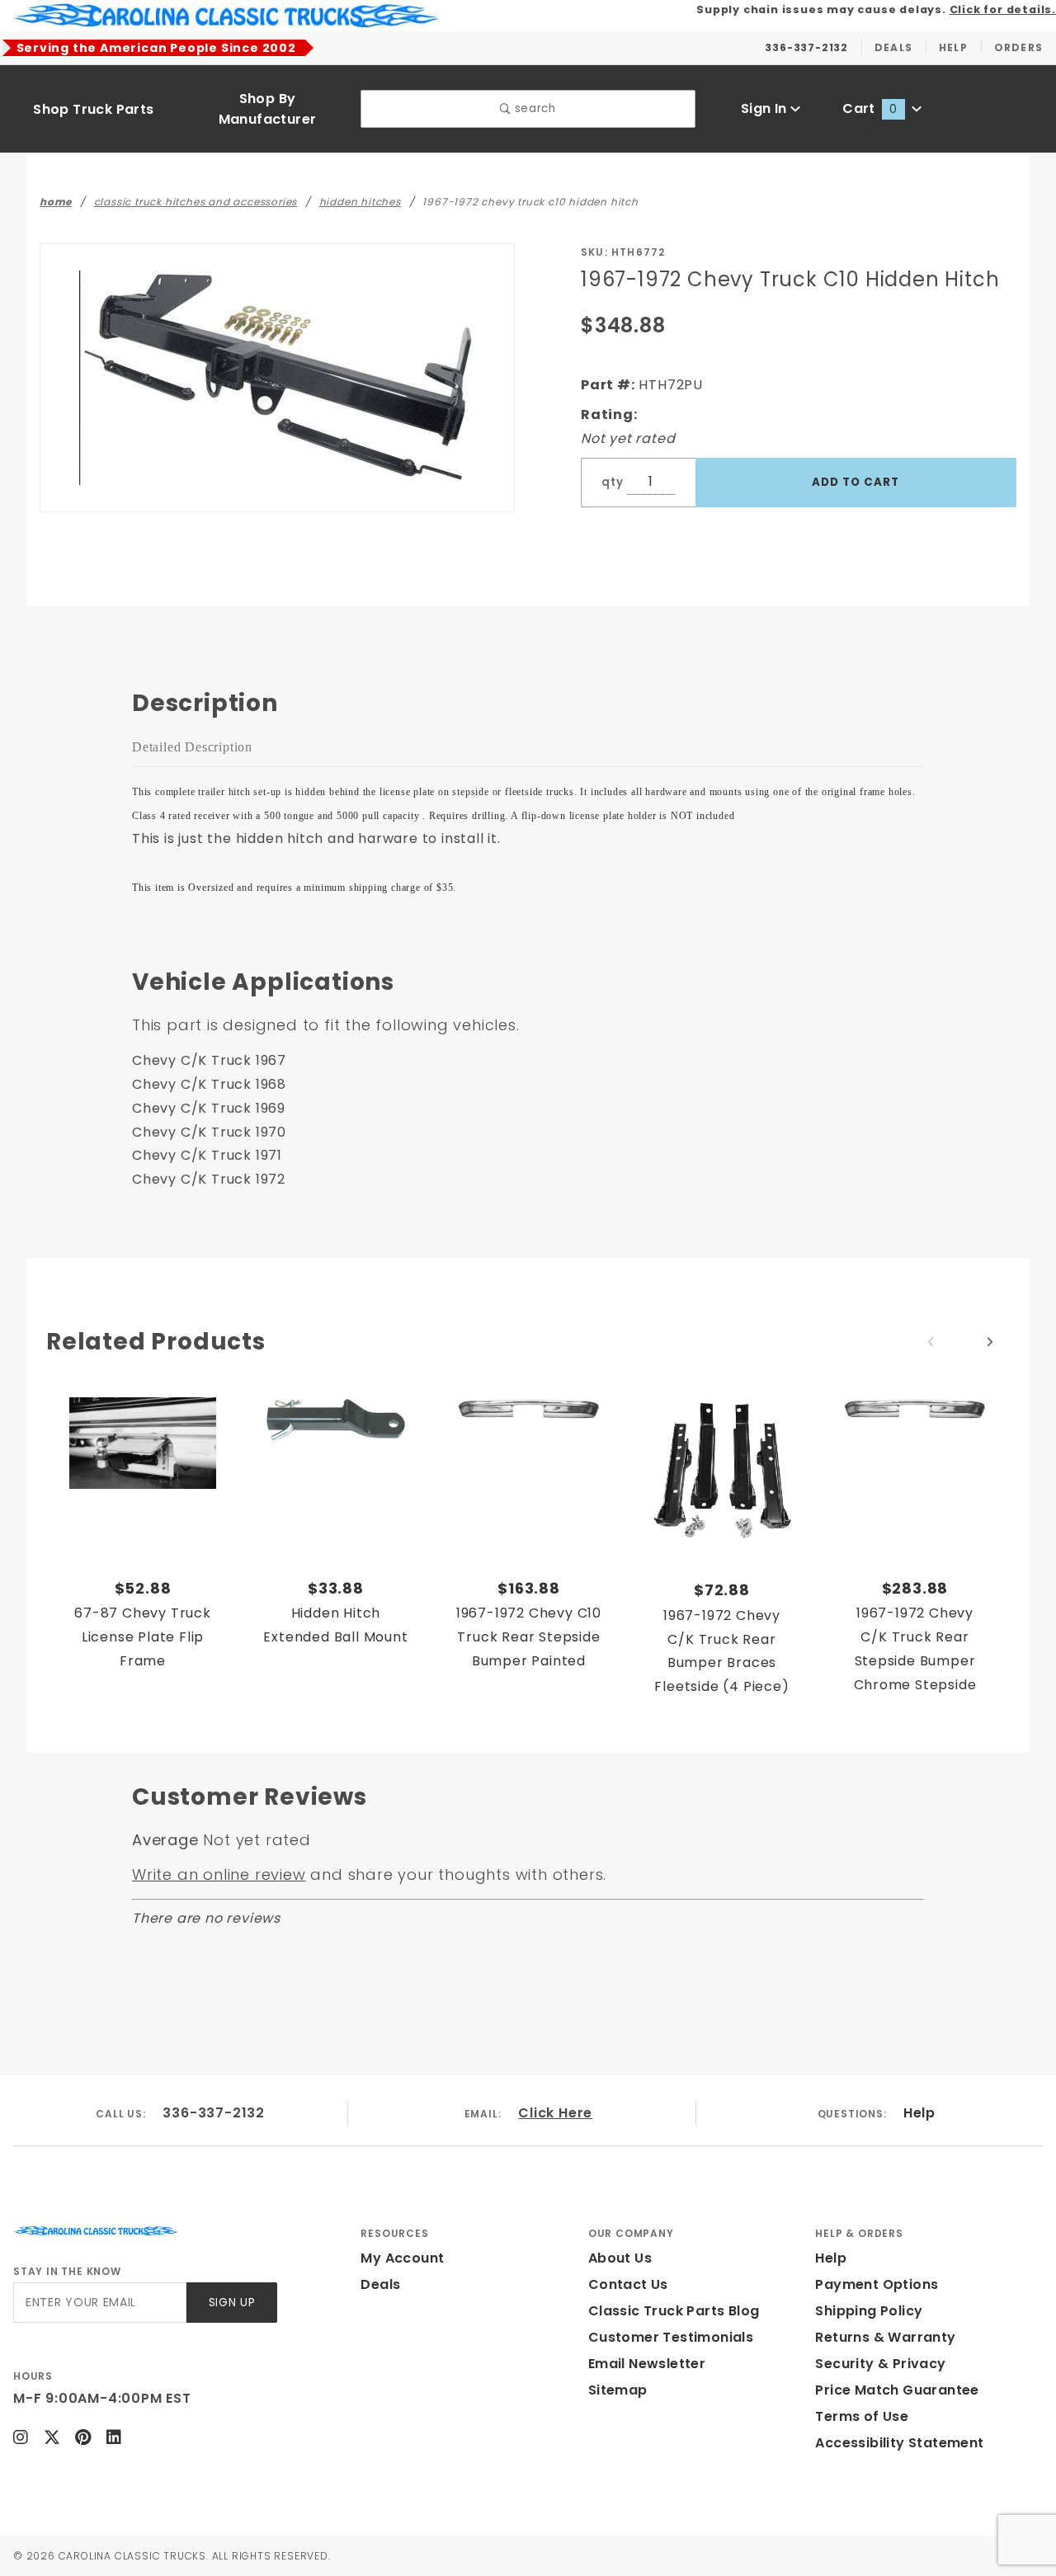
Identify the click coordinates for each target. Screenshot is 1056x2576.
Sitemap (618, 2390)
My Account (402, 2258)
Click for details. (1003, 9)
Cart (870, 108)
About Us (620, 2258)
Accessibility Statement (899, 2443)
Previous (931, 1342)
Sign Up (232, 2303)
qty (612, 482)
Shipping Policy (869, 2311)
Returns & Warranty (885, 2337)
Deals (380, 2284)
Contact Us (628, 2284)
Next (990, 1342)
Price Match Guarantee (897, 2390)
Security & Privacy (880, 2364)
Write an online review (219, 1874)
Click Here (555, 2113)
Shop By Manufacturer (268, 109)
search (533, 108)
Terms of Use (862, 2416)
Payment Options (877, 2284)
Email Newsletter (647, 2364)
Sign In (766, 108)
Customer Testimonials (671, 2337)
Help (919, 2113)
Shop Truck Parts (93, 109)
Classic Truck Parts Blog (674, 2311)
